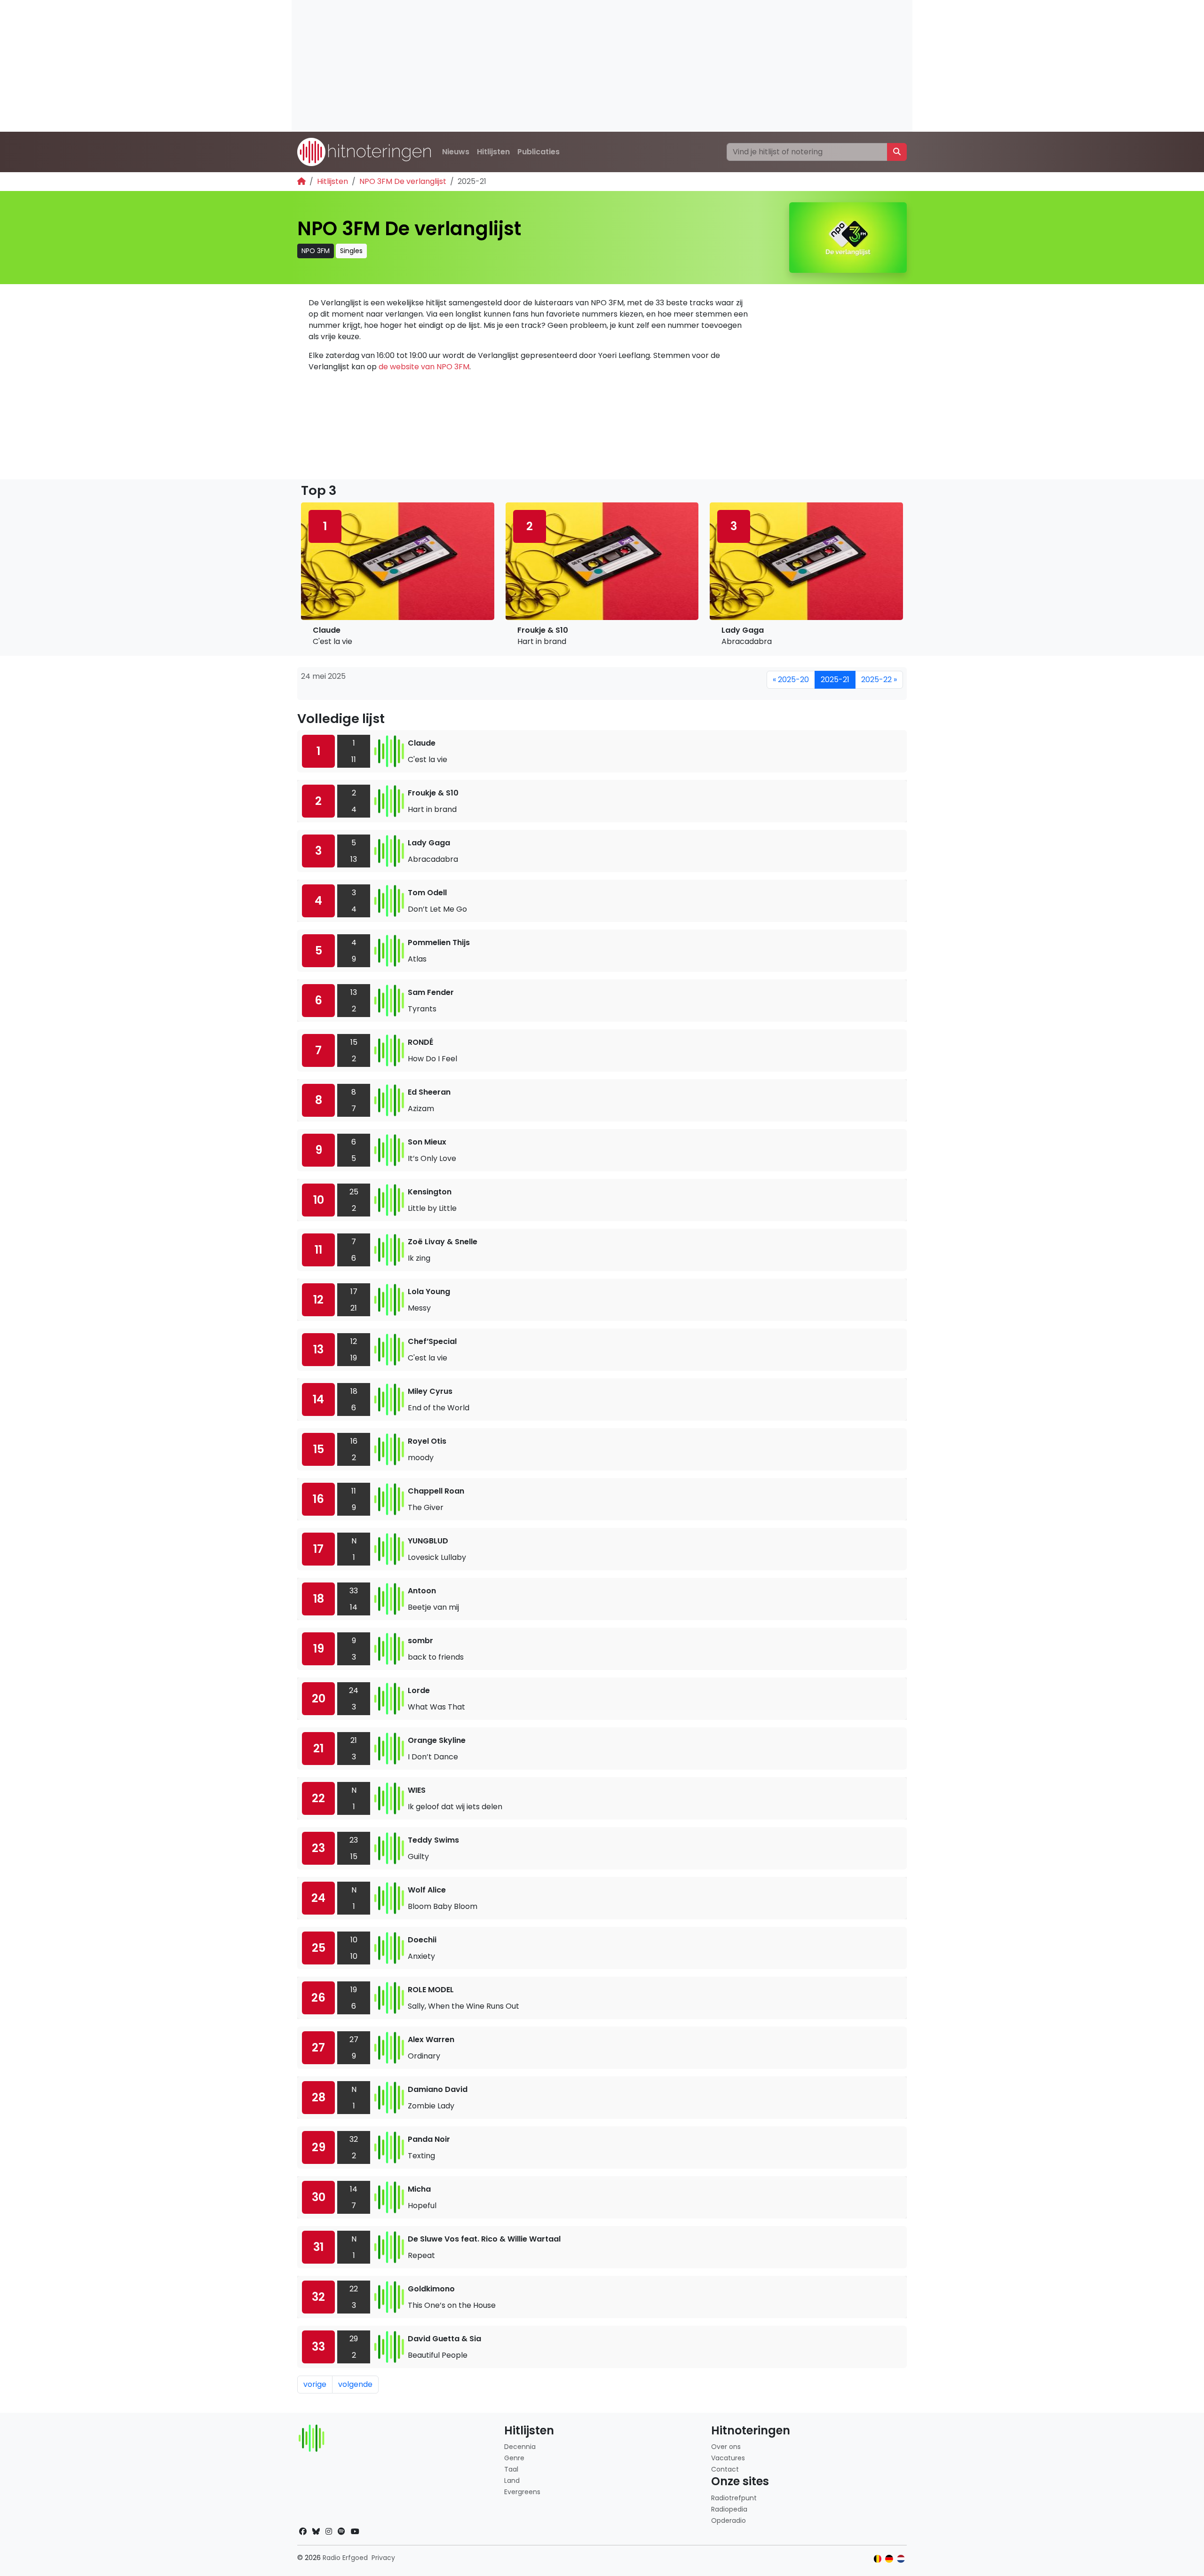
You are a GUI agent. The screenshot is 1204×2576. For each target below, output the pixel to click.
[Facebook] (303, 2532)
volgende (355, 2384)
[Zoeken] (897, 152)
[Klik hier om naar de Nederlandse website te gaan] (901, 2559)
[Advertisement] (574, 66)
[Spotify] (341, 2532)
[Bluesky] (316, 2532)
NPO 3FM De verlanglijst (403, 181)
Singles (351, 251)
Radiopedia (729, 2509)
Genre (514, 2458)
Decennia (520, 2447)
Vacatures (728, 2458)
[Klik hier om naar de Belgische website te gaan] (878, 2559)
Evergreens (522, 2492)
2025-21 (835, 680)
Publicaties (539, 152)
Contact (725, 2469)
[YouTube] (355, 2532)
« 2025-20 (791, 680)
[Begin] (301, 181)
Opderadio (729, 2520)
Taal (511, 2469)
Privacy (383, 2558)
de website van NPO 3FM (424, 367)
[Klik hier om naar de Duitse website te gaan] (889, 2559)
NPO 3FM (316, 251)
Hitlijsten (493, 152)
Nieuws (456, 152)
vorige (315, 2384)
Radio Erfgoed (345, 2558)
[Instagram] (329, 2532)
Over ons (726, 2447)
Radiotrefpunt (734, 2498)
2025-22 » (879, 680)
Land (512, 2481)
